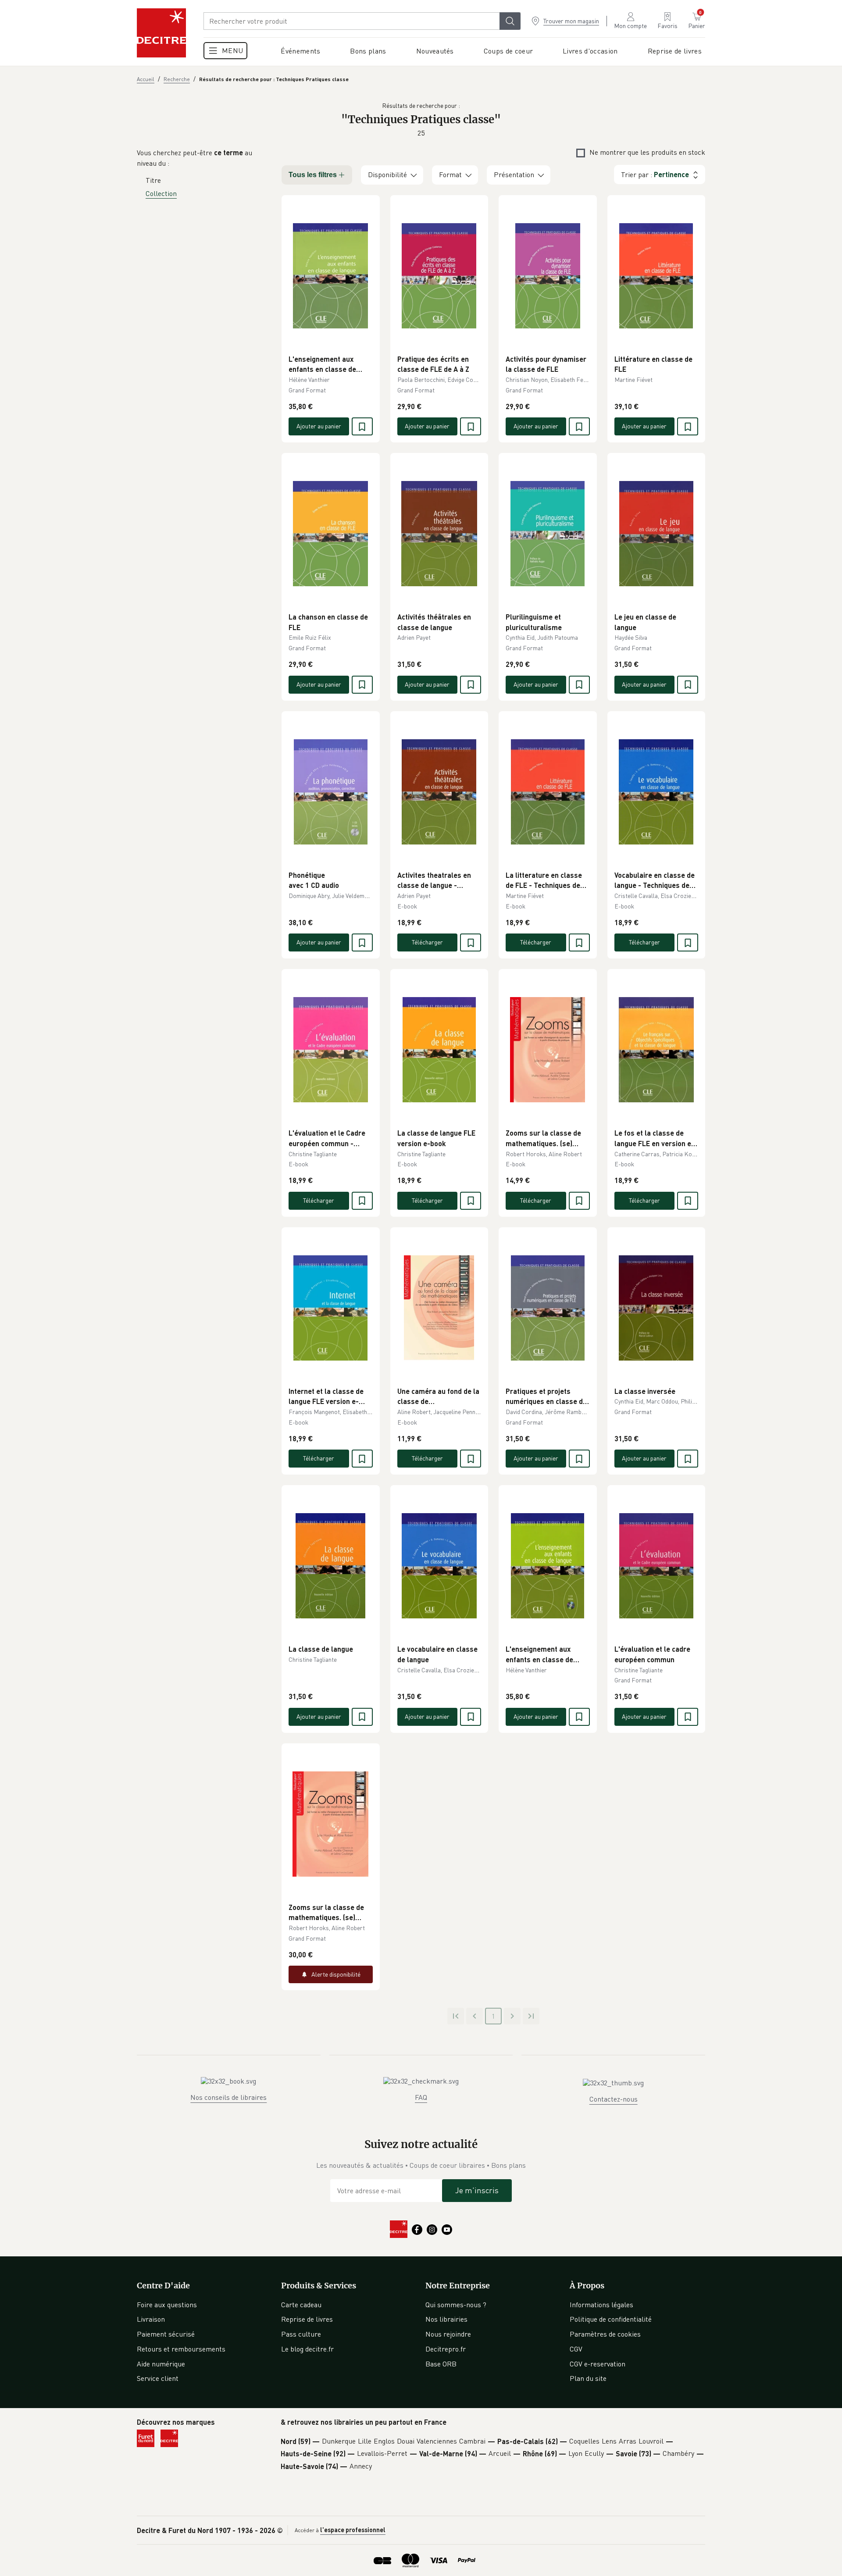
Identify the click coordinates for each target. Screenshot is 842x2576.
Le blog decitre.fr (307, 2349)
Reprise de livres (307, 2319)
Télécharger (427, 942)
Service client (158, 2378)
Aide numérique (161, 2364)
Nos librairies (446, 2319)
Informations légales (601, 2305)
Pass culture (301, 2334)
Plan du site (588, 2378)
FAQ (421, 2097)
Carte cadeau (301, 2305)
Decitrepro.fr (446, 2349)
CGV (576, 2349)
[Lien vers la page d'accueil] (161, 33)
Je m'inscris (477, 2190)
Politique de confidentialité (611, 2319)
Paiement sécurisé (166, 2334)
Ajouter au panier (319, 426)
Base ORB (441, 2364)
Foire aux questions (167, 2305)
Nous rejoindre (448, 2334)
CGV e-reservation (598, 2364)
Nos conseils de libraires (228, 2097)
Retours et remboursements (181, 2349)
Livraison (151, 2319)
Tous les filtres (313, 175)
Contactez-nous (614, 2099)
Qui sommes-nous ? (456, 2305)
